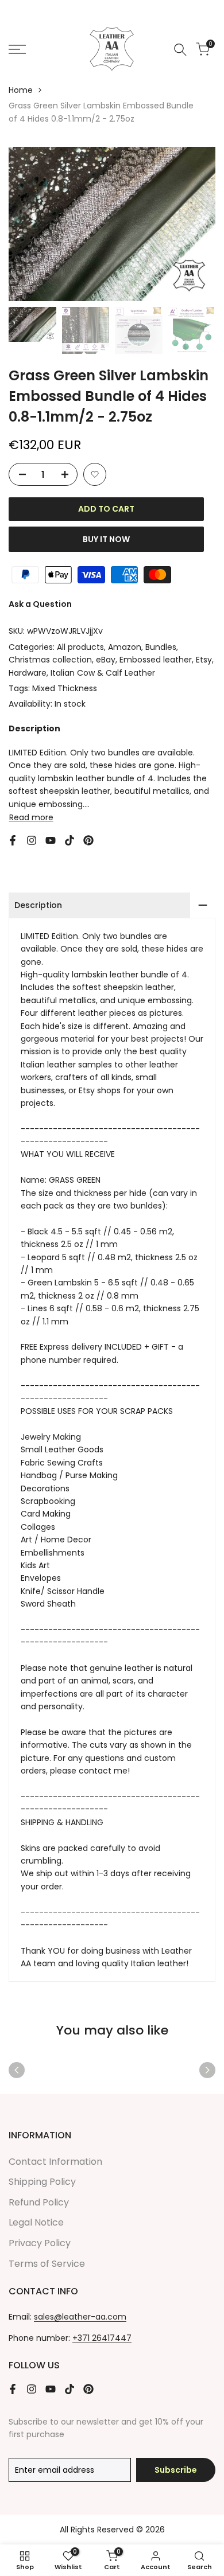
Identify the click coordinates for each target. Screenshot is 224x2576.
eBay (106, 660)
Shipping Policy (42, 2182)
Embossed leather (156, 660)
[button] (95, 474)
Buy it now (106, 539)
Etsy (204, 660)
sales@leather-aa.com (80, 2317)
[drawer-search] (180, 50)
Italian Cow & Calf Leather (103, 673)
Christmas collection (50, 660)
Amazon (125, 647)
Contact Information (55, 2162)
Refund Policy (39, 2202)
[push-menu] (17, 49)
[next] (207, 2070)
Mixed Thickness (65, 688)
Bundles (161, 647)
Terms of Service (47, 2264)
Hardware (28, 673)
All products (80, 647)
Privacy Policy (40, 2243)
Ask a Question (40, 604)
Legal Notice (36, 2222)
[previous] (17, 2070)
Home (21, 90)
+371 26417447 (102, 2338)
